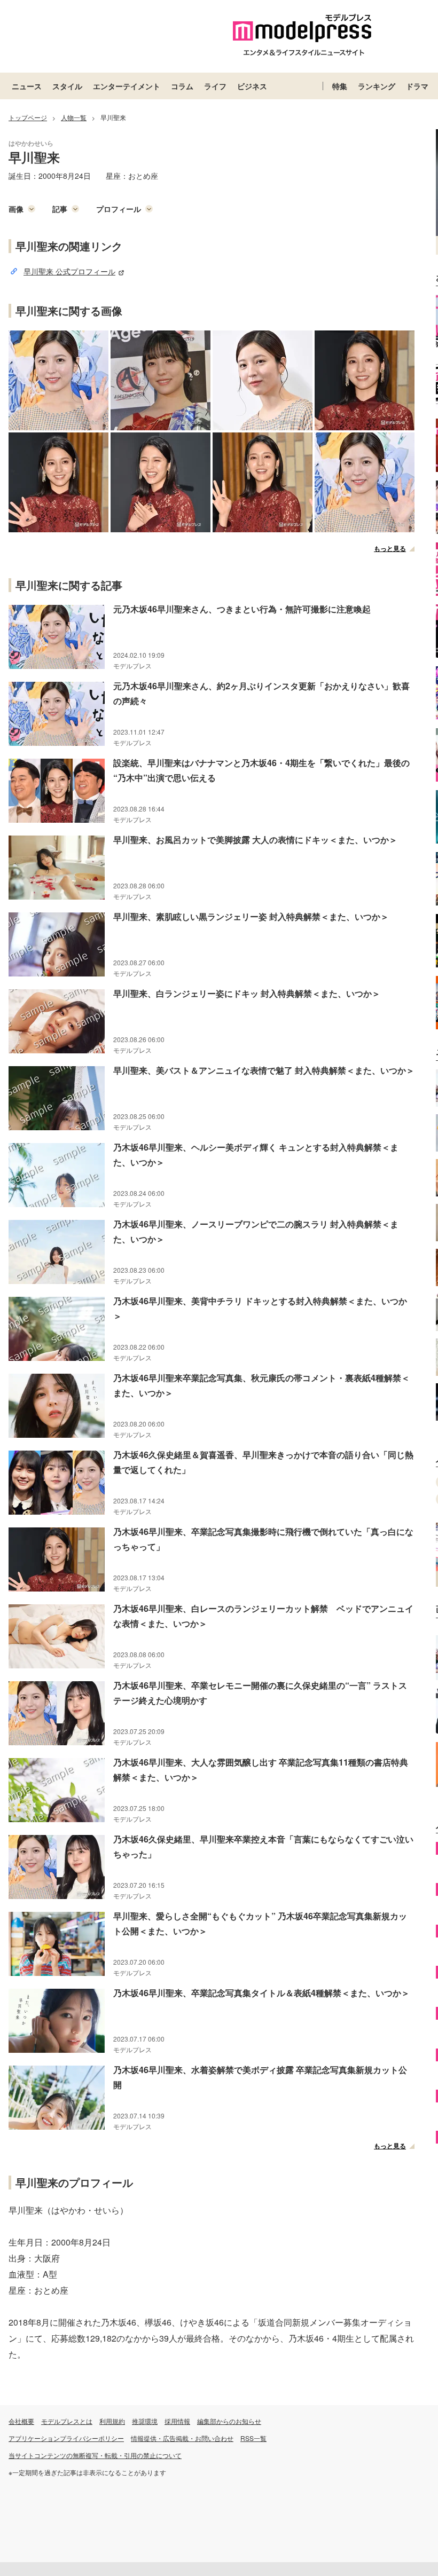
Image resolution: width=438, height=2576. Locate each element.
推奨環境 (145, 2421)
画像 (16, 209)
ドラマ (417, 86)
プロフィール (119, 209)
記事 (60, 209)
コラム (182, 86)
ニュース (27, 86)
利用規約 (112, 2421)
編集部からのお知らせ (229, 2421)
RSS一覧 (253, 2438)
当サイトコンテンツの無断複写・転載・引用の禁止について (95, 2455)
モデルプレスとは (67, 2421)
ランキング (377, 86)
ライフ (215, 86)
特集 (340, 86)
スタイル (67, 86)
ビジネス (252, 86)
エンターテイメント (127, 86)
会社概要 (21, 2421)
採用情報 (177, 2421)
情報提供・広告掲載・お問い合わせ (182, 2438)
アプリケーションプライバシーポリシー (66, 2438)
